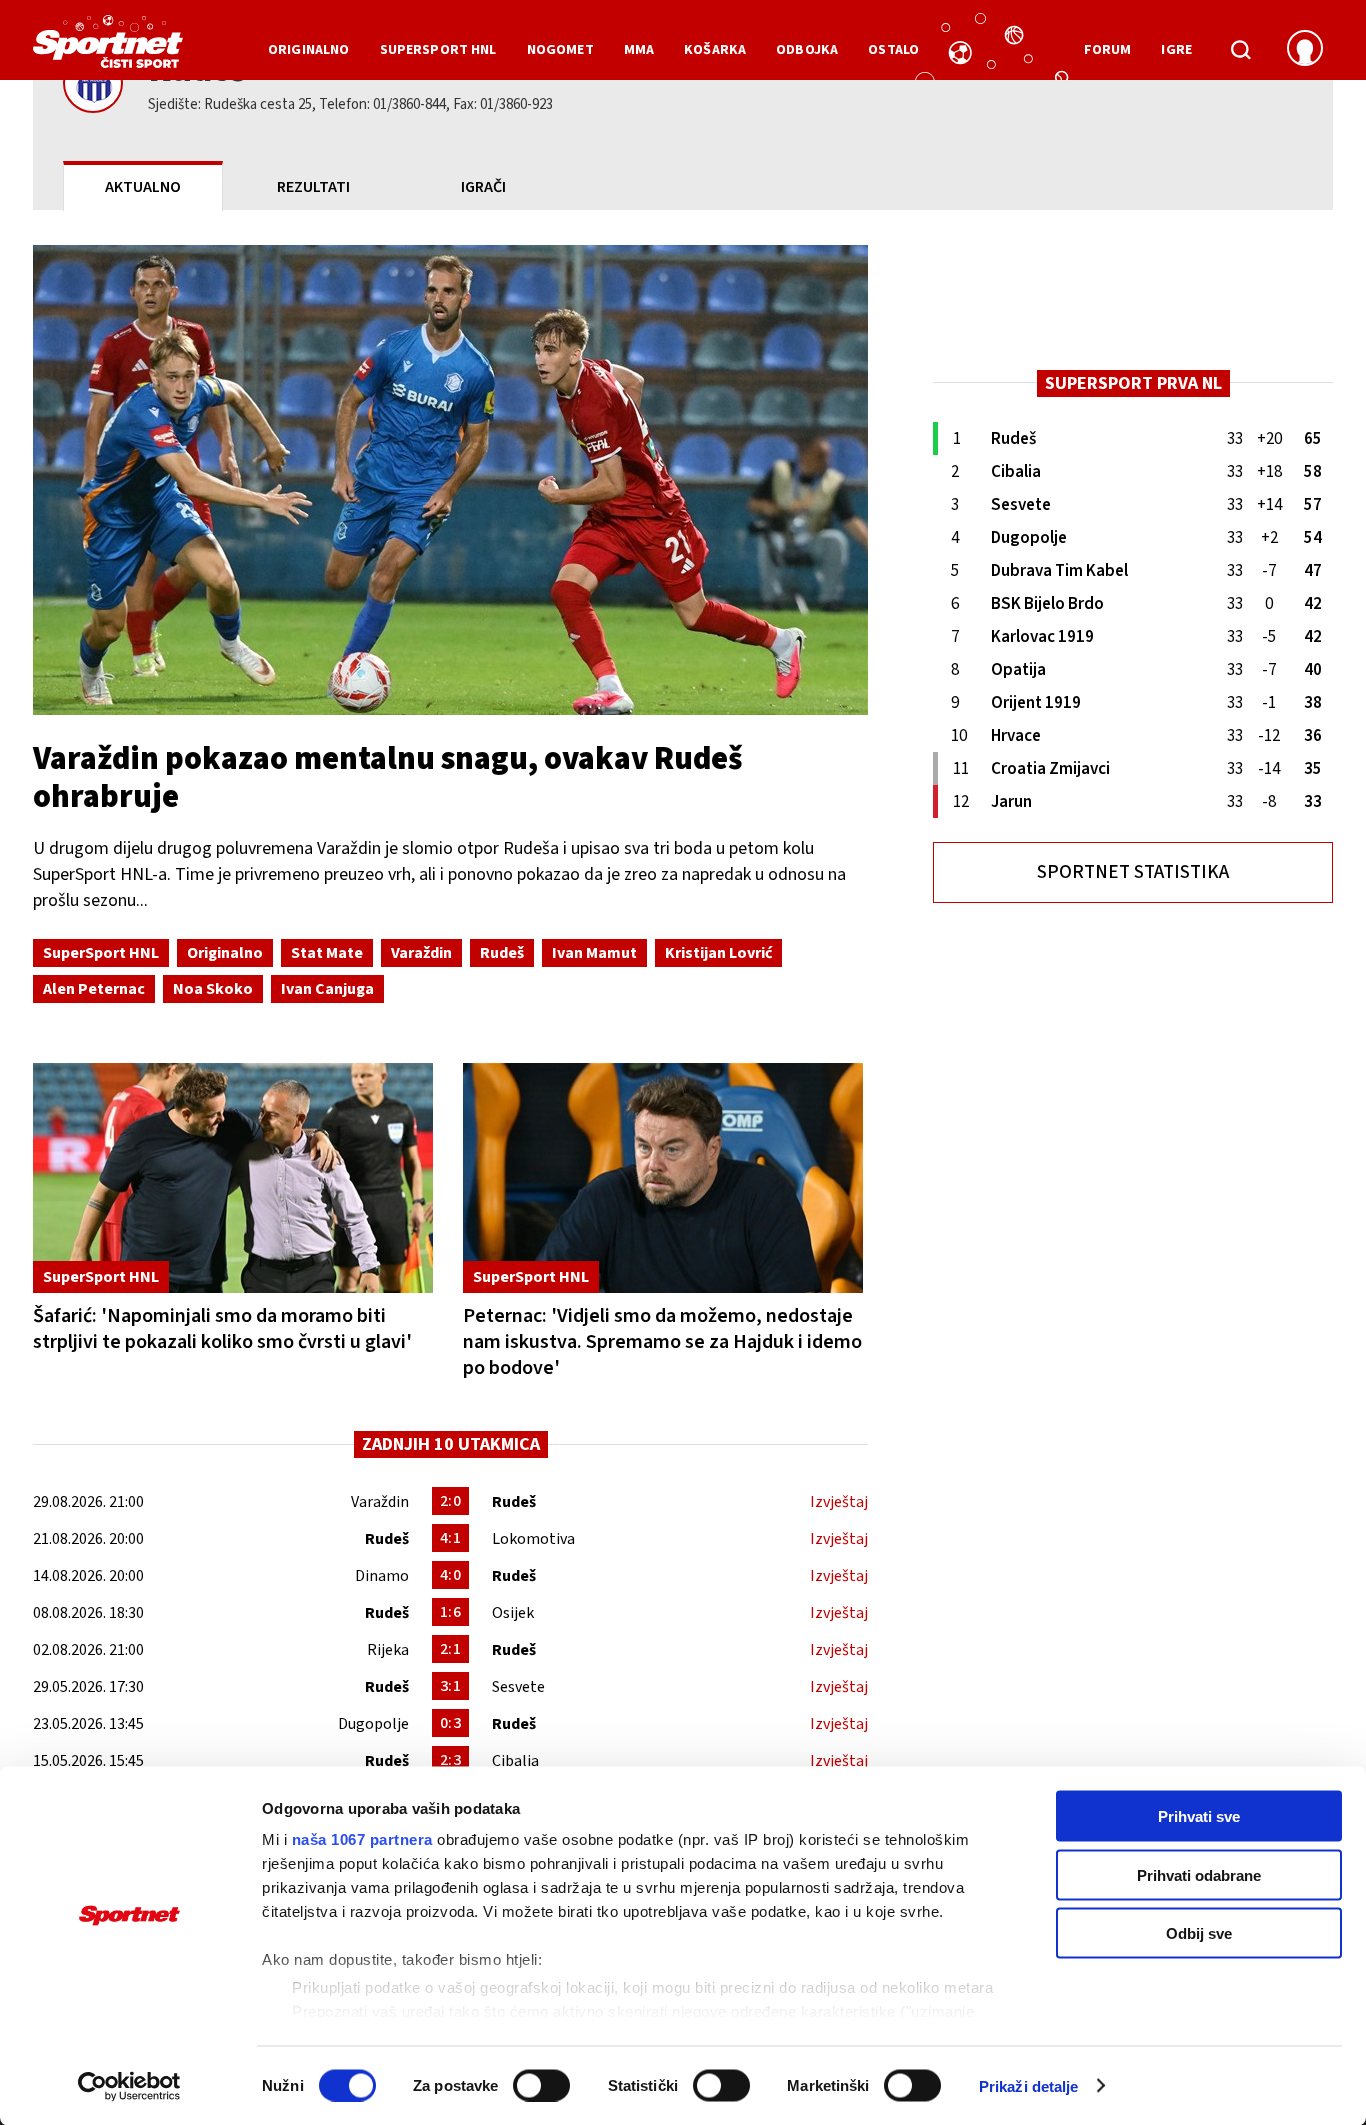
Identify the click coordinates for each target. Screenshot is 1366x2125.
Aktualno (143, 187)
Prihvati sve (1199, 1816)
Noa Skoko (213, 989)
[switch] (541, 2085)
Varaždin (421, 953)
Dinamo (382, 1576)
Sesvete (518, 1687)
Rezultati (313, 187)
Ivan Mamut (594, 953)
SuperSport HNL (101, 953)
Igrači (483, 187)
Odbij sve (1199, 1933)
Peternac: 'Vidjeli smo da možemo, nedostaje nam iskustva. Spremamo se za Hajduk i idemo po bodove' (662, 1342)
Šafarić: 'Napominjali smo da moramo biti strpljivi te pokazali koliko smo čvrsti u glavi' (222, 1329)
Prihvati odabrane (1199, 1874)
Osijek (513, 1613)
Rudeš (502, 953)
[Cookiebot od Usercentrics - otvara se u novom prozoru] (129, 2086)
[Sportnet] (108, 49)
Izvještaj (839, 1502)
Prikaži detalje (1029, 2085)
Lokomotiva (533, 1539)
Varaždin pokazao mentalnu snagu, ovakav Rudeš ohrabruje (387, 778)
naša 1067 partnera (362, 1839)
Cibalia (515, 1761)
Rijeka (388, 1650)
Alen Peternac (94, 989)
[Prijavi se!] (1305, 50)
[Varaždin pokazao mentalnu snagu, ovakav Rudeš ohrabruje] (450, 480)
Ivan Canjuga (327, 989)
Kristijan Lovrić (718, 953)
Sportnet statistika (1133, 872)
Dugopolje (373, 1724)
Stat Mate (327, 953)
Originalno (225, 953)
